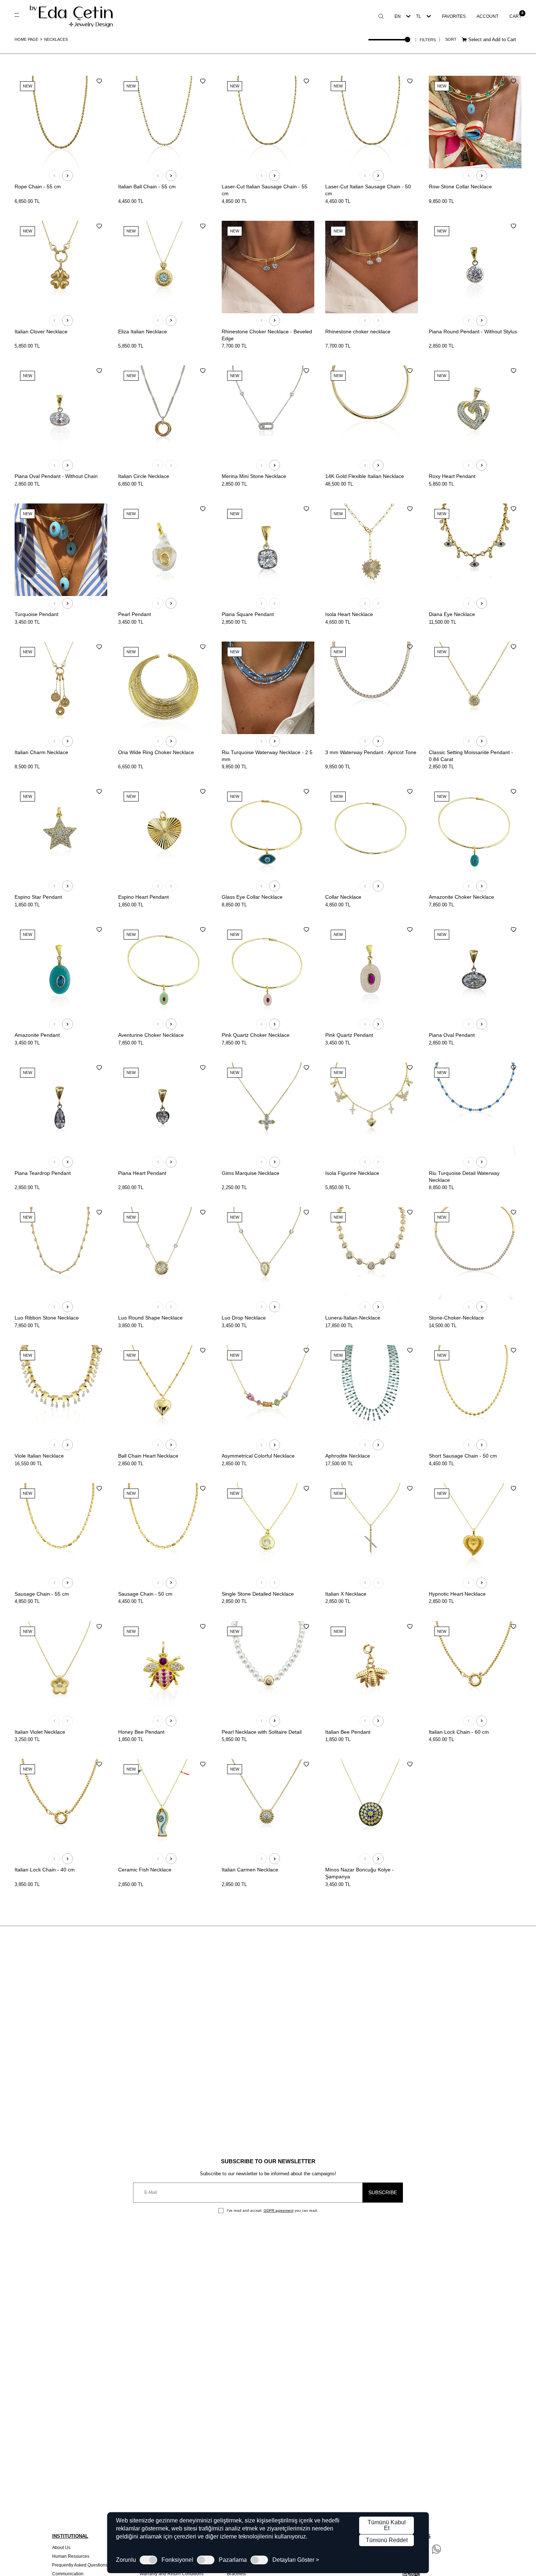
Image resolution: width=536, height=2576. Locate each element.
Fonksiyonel (177, 2560)
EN (398, 16)
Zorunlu (126, 2560)
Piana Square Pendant (248, 614)
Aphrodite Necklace (348, 1456)
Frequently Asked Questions (80, 2565)
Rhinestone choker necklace (358, 332)
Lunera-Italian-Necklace (353, 1318)
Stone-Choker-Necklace (456, 1318)
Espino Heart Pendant (143, 897)
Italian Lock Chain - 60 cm (459, 1732)
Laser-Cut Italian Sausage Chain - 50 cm (368, 190)
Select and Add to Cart (491, 40)
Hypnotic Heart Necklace (457, 1594)
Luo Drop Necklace (244, 1318)
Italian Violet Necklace (40, 1732)
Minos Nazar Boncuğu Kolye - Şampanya (360, 1873)
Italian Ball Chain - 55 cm (147, 187)
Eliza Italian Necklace (143, 332)
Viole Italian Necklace (39, 1456)
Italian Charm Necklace (41, 752)
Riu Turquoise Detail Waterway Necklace (464, 1177)
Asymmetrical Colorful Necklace (258, 1456)
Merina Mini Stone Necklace (254, 476)
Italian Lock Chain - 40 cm (45, 1870)
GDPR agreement (279, 2210)
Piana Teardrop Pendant (43, 1173)
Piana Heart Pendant (142, 1173)
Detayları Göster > (296, 2560)
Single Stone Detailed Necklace (258, 1594)
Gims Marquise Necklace (250, 1173)
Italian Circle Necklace (144, 476)
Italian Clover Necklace (41, 332)
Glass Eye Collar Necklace (252, 897)
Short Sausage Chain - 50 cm (463, 1456)
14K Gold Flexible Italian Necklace (365, 476)
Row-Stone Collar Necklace (460, 187)
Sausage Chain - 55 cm (42, 1594)
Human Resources (71, 2556)
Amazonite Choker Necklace (461, 897)
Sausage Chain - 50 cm (145, 1594)
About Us (61, 2548)
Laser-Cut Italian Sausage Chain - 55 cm (265, 190)
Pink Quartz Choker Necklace (256, 1035)
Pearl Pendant (135, 614)
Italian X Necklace (346, 1594)
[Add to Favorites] (99, 81)
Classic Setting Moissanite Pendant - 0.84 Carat (471, 756)
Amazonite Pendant (37, 1035)
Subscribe (383, 2192)
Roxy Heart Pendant (452, 476)
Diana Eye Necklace (452, 614)
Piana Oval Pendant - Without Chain (56, 476)
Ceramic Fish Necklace (145, 1870)
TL (419, 16)
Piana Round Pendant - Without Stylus (473, 332)
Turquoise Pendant (36, 614)
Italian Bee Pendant (348, 1732)
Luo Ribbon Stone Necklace (47, 1318)
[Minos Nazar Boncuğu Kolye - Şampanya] (372, 1805)
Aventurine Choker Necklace (151, 1035)
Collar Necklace (343, 897)
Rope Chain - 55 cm (38, 187)
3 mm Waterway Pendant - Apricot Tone (371, 752)
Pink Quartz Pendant (349, 1035)
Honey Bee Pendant (141, 1732)
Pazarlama (233, 2560)
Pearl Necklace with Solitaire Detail (262, 1732)
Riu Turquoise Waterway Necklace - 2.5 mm (267, 756)
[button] (54, 176)
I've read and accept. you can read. (272, 2210)
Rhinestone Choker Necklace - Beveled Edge (267, 335)
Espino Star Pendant (38, 897)
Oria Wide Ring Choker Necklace (156, 752)
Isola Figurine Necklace (352, 1173)
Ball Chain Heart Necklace (148, 1456)
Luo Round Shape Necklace (150, 1318)
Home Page (26, 39)
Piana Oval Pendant (452, 1035)
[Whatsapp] (436, 2549)
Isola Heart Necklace (349, 614)
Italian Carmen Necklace (250, 1870)
